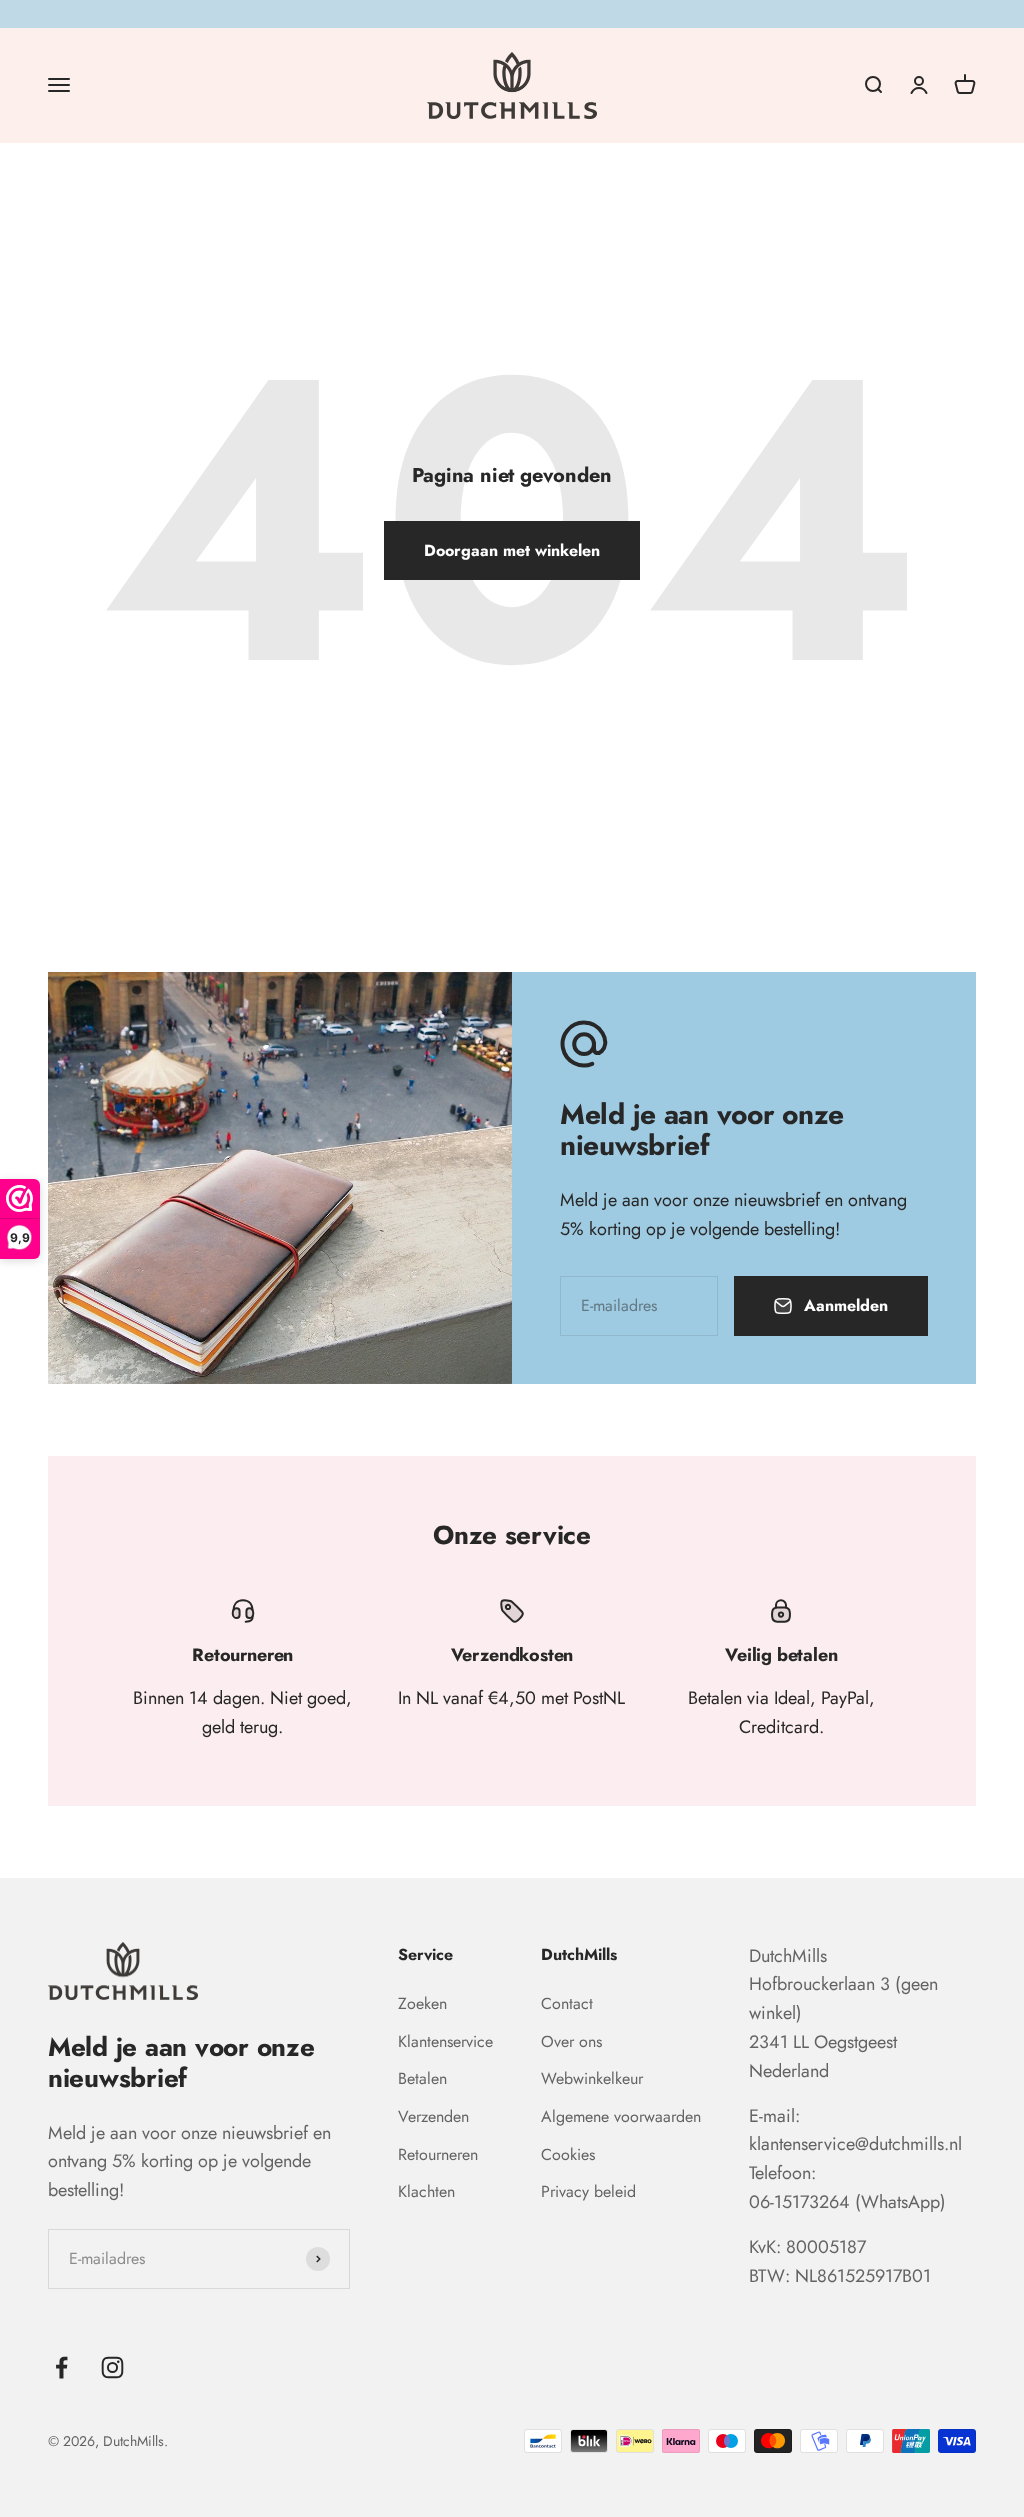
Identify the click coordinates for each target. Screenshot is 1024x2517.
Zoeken (422, 2003)
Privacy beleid (588, 2191)
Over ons (571, 2041)
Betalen (422, 2078)
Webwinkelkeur (592, 2078)
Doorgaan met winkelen (512, 550)
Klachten (426, 2191)
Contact (567, 2003)
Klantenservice (445, 2041)
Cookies (568, 2154)
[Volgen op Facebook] (61, 2367)
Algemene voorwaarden (621, 2116)
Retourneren (438, 2154)
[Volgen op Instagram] (112, 2367)
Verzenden (433, 2116)
